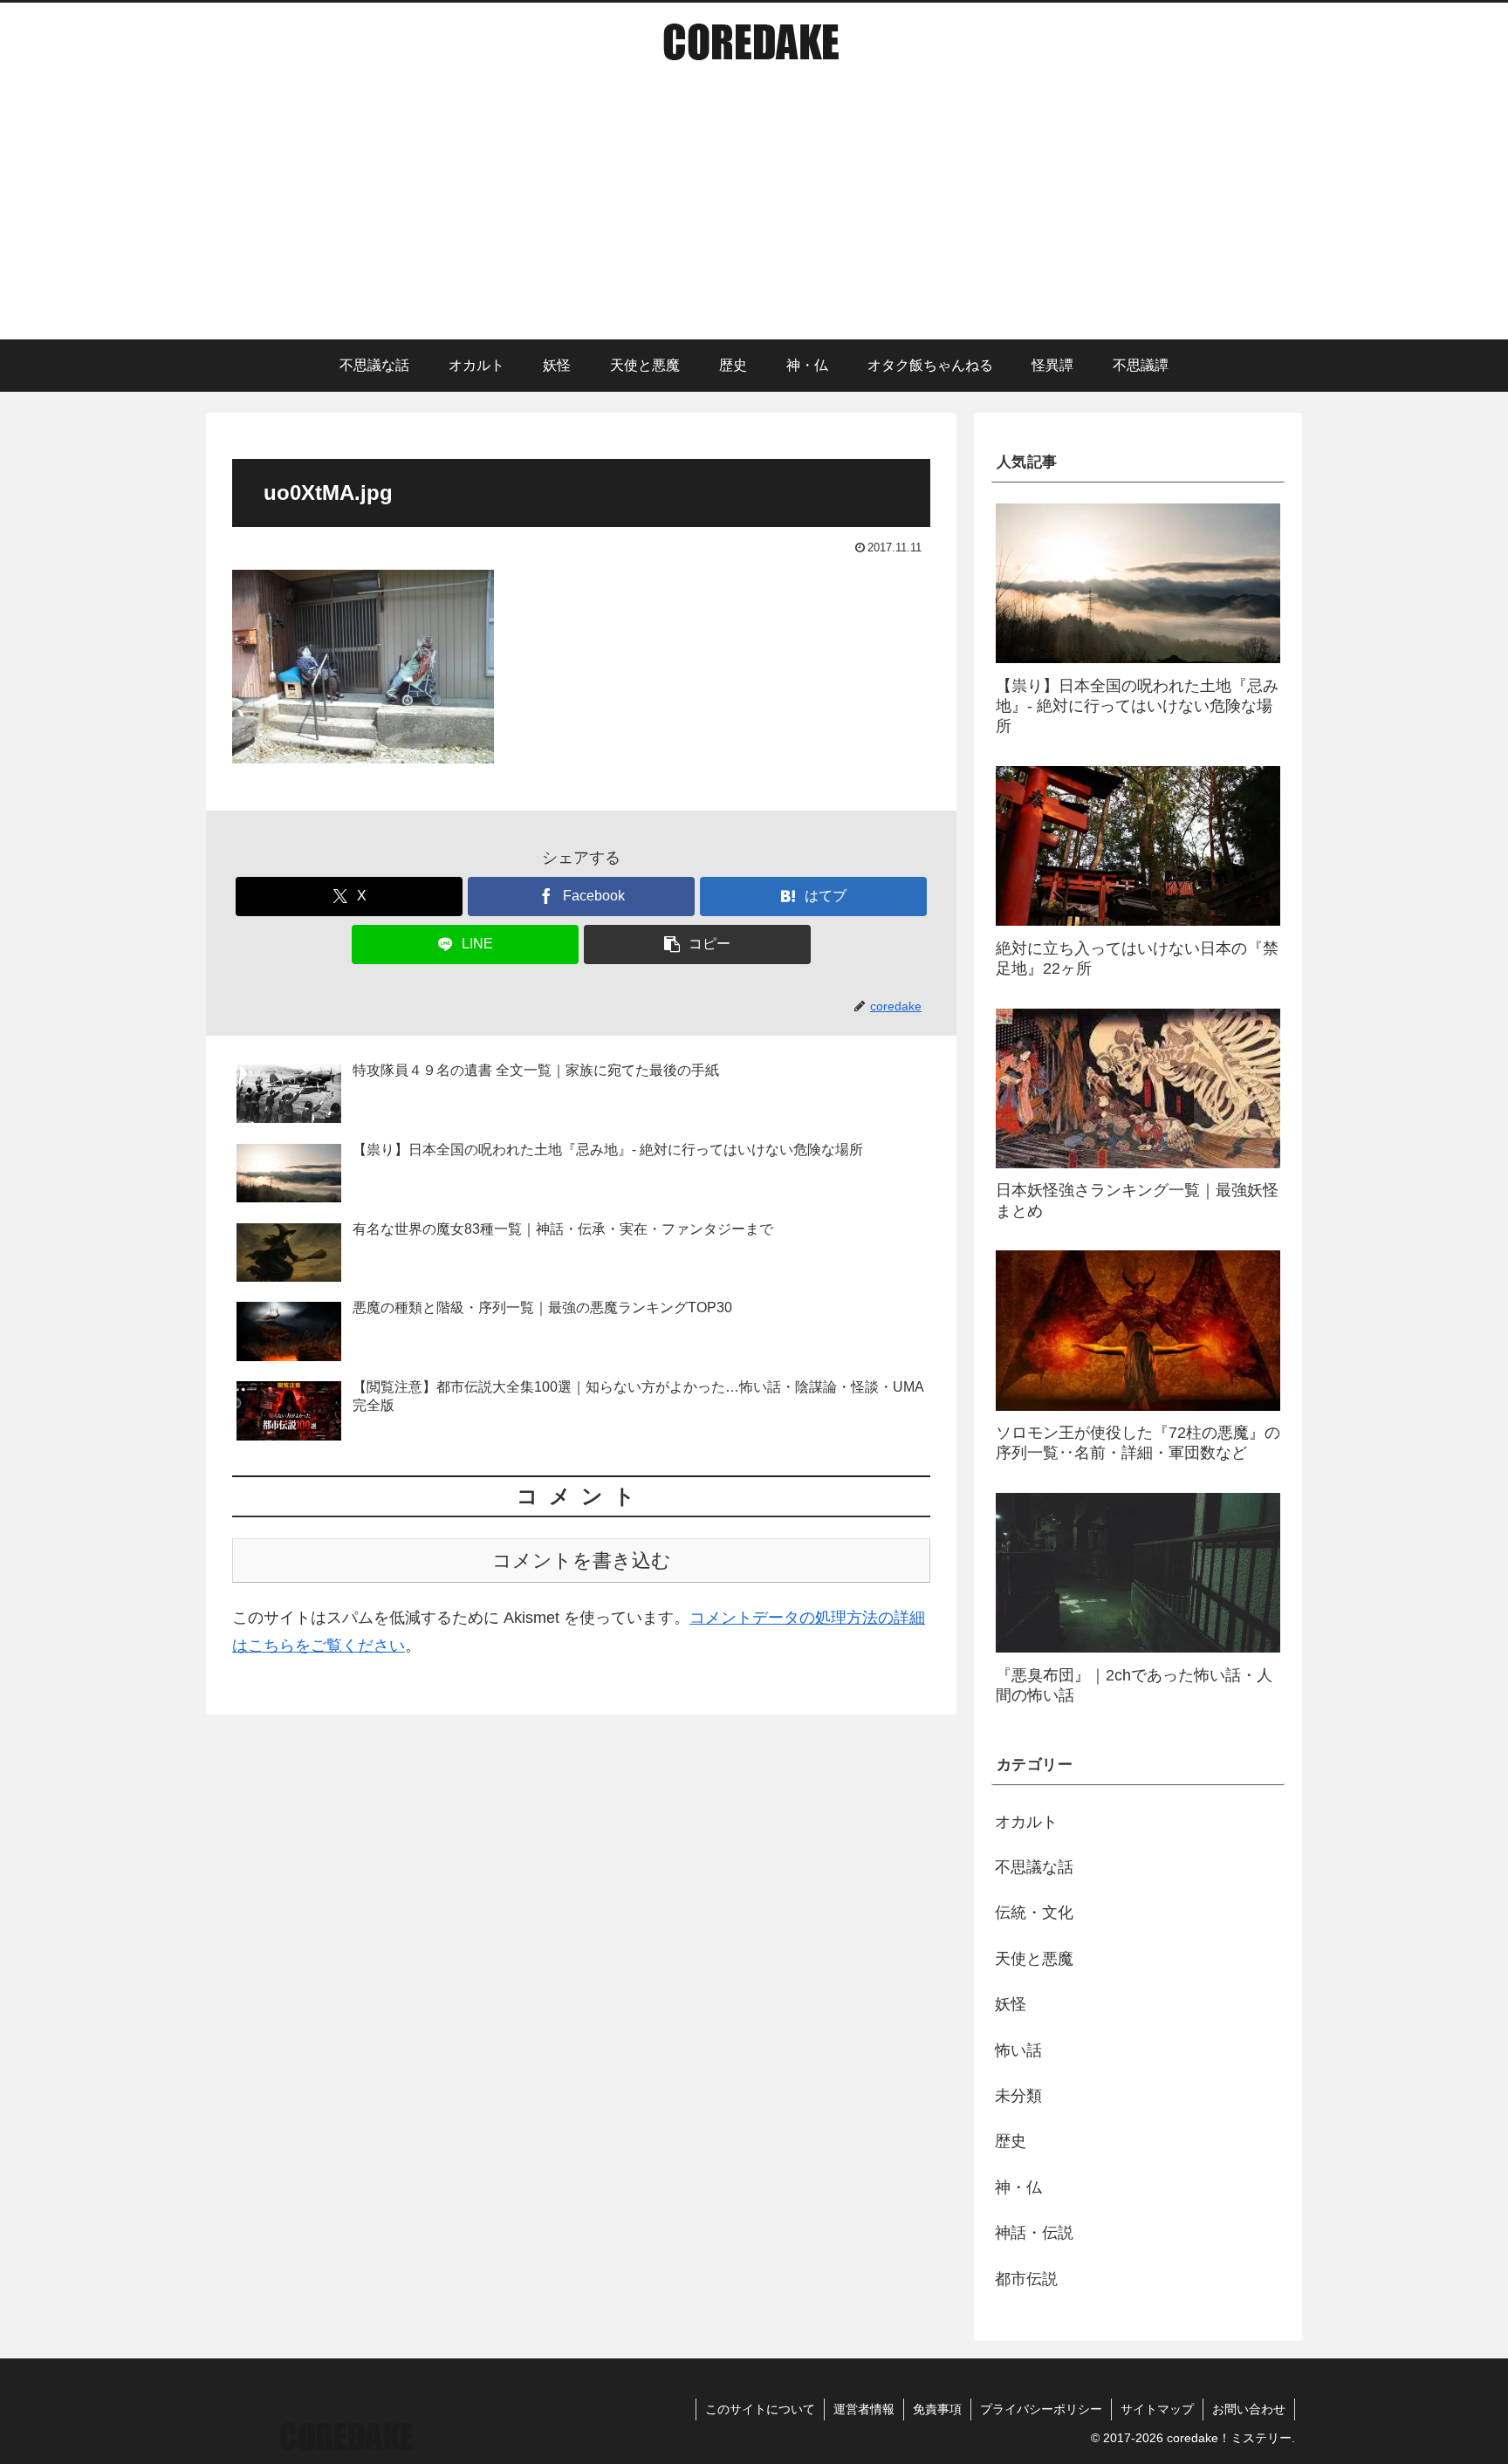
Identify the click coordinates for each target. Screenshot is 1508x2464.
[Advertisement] (754, 209)
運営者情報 (864, 2409)
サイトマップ (1157, 2409)
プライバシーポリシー (1041, 2409)
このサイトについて (760, 2409)
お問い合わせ (1249, 2409)
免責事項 (937, 2409)
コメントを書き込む (582, 1561)
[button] (697, 945)
